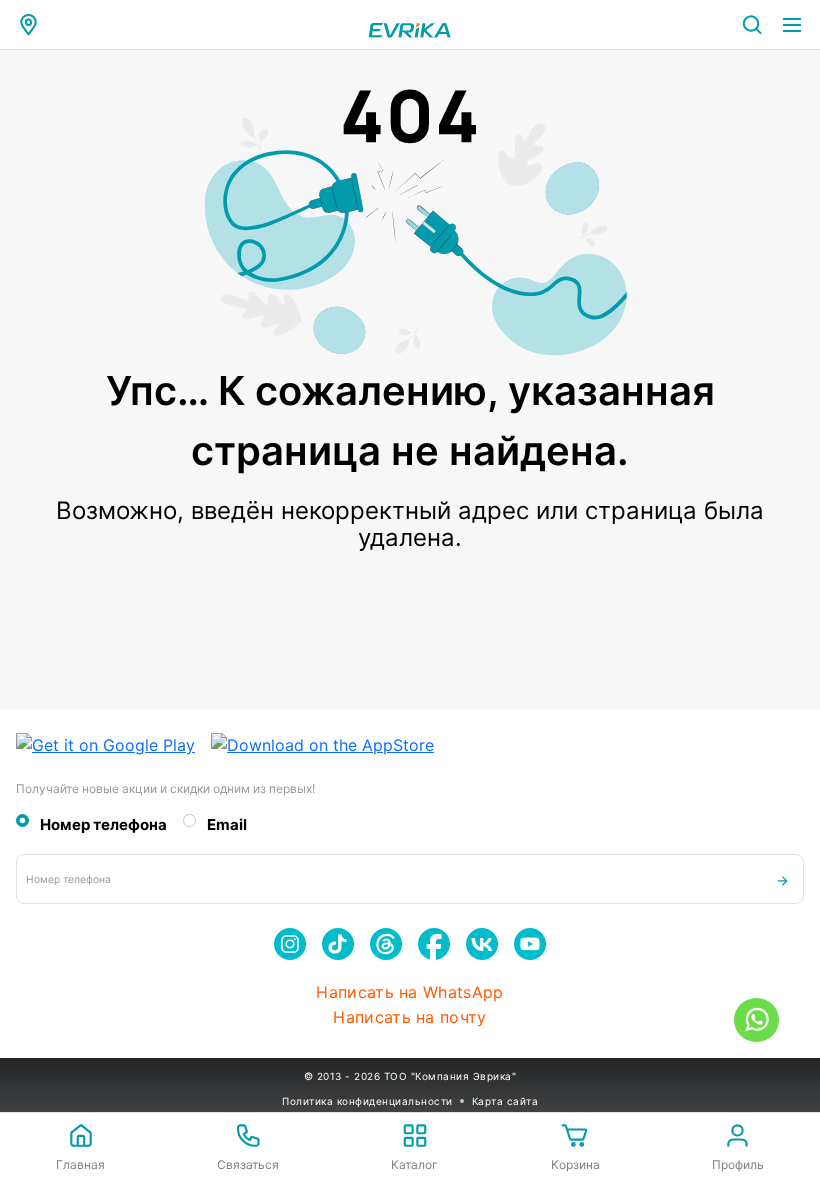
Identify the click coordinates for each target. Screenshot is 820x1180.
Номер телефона (103, 825)
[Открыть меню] (792, 25)
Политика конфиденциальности (367, 1101)
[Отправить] (782, 879)
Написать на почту (409, 1017)
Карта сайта (505, 1101)
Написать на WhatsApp (409, 992)
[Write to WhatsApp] (756, 1020)
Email (227, 825)
